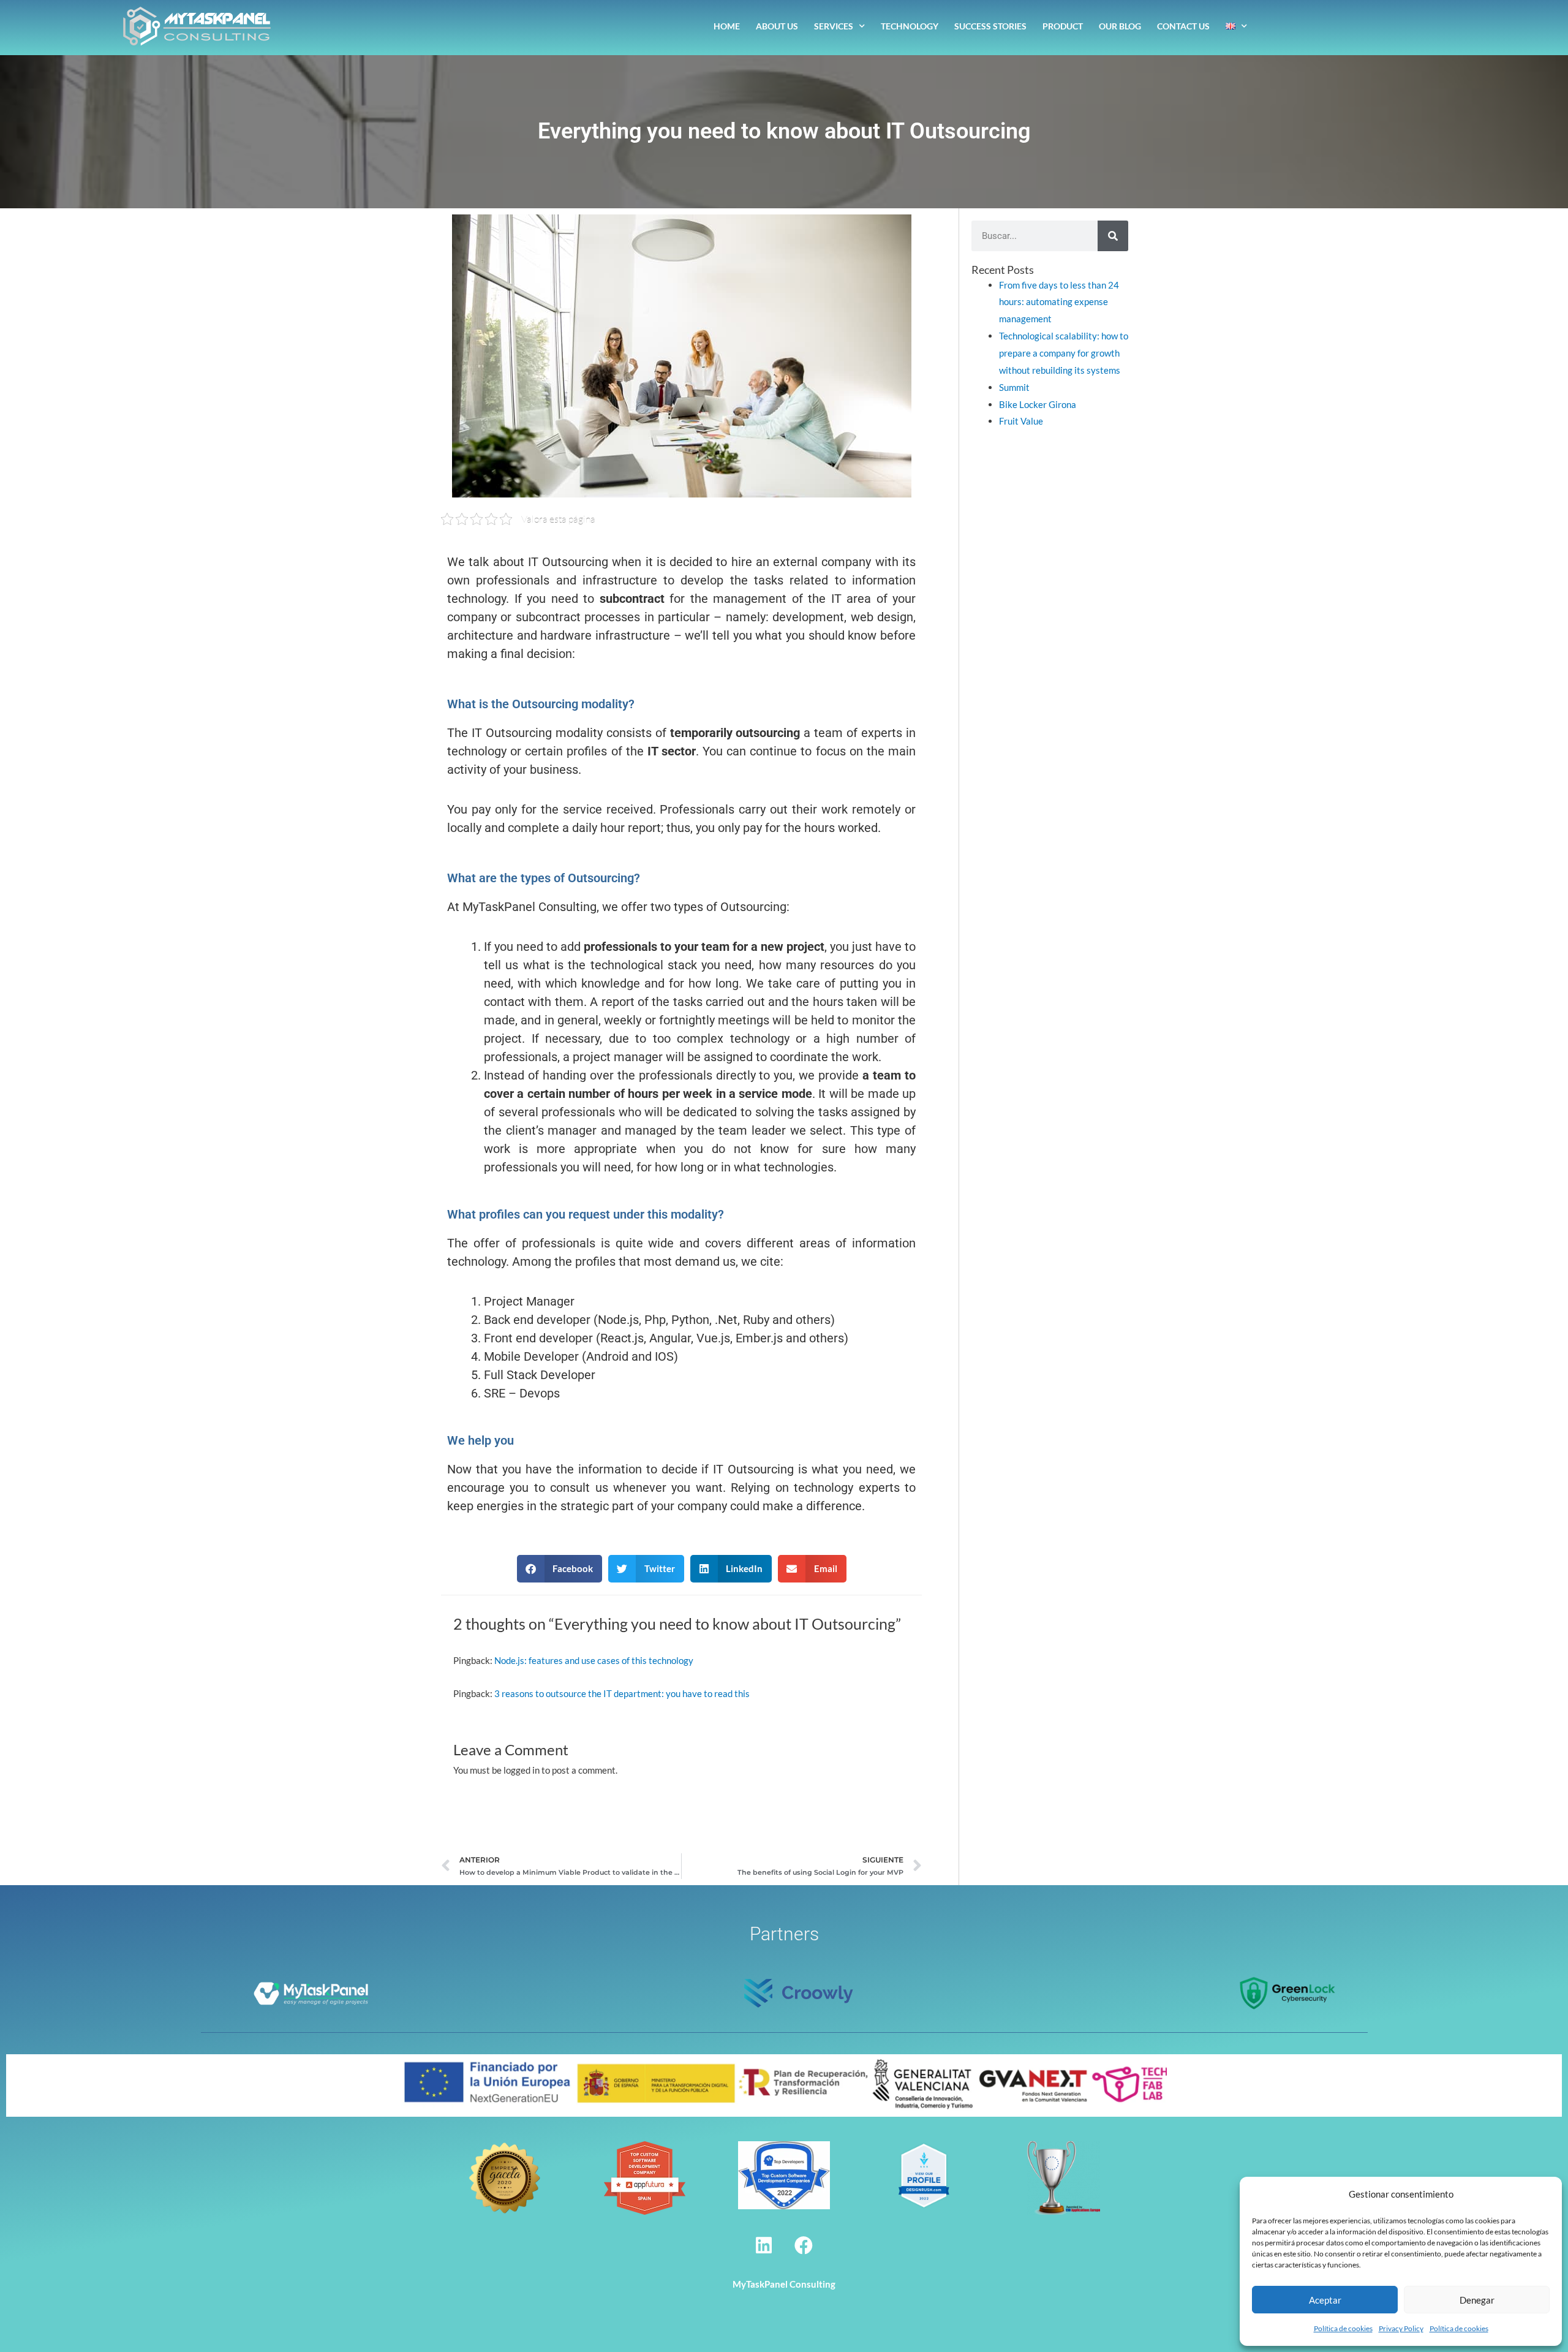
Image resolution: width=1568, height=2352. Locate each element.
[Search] (1113, 236)
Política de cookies (1343, 2328)
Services (834, 26)
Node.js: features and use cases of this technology (594, 1660)
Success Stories (990, 26)
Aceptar (1325, 2300)
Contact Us (1183, 26)
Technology (910, 26)
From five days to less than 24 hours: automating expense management (1059, 302)
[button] (560, 1569)
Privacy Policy (1401, 2328)
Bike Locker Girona (1038, 404)
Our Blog (1120, 26)
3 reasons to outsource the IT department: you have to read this (622, 1693)
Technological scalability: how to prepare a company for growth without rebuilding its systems (1064, 353)
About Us (777, 26)
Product (1063, 26)
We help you (481, 1440)
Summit (1014, 387)
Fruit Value (1021, 421)
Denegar (1477, 2300)
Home (727, 26)
